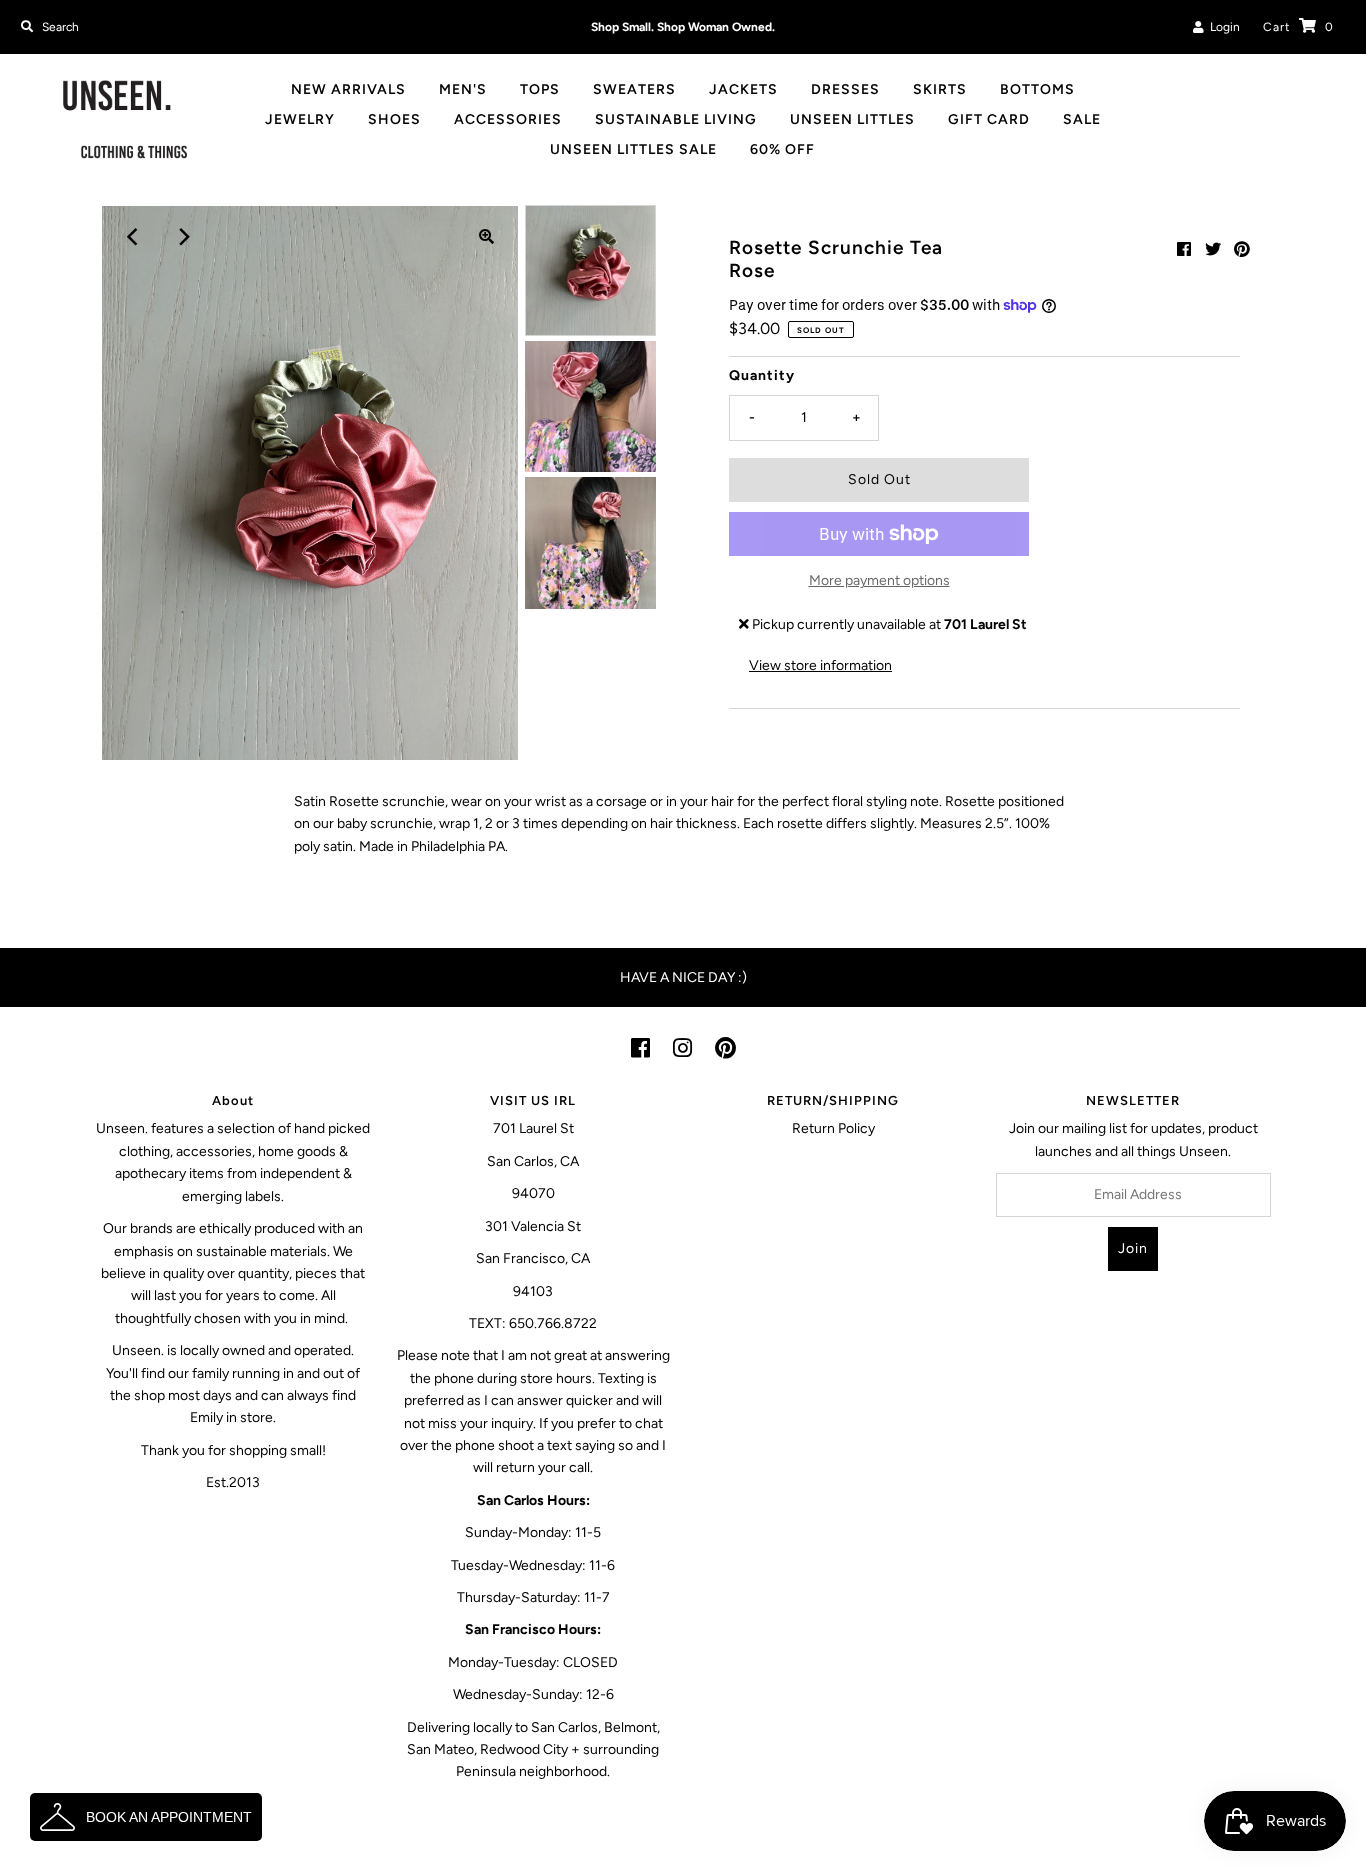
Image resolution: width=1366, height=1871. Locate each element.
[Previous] (133, 237)
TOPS (540, 89)
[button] (146, 1817)
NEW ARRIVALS (348, 89)
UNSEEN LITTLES (852, 119)
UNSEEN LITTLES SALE (633, 149)
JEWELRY (300, 119)
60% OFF (782, 149)
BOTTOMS (1037, 89)
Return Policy (833, 1128)
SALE (1082, 119)
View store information (820, 665)
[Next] (182, 237)
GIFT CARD (989, 119)
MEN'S (463, 89)
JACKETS (743, 89)
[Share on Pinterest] (1242, 249)
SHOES (394, 119)
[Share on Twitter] (1213, 249)
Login (1222, 27)
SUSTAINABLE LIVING (676, 119)
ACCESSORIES (508, 119)
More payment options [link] (879, 580)
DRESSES (845, 89)
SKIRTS (940, 89)
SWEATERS (634, 89)
